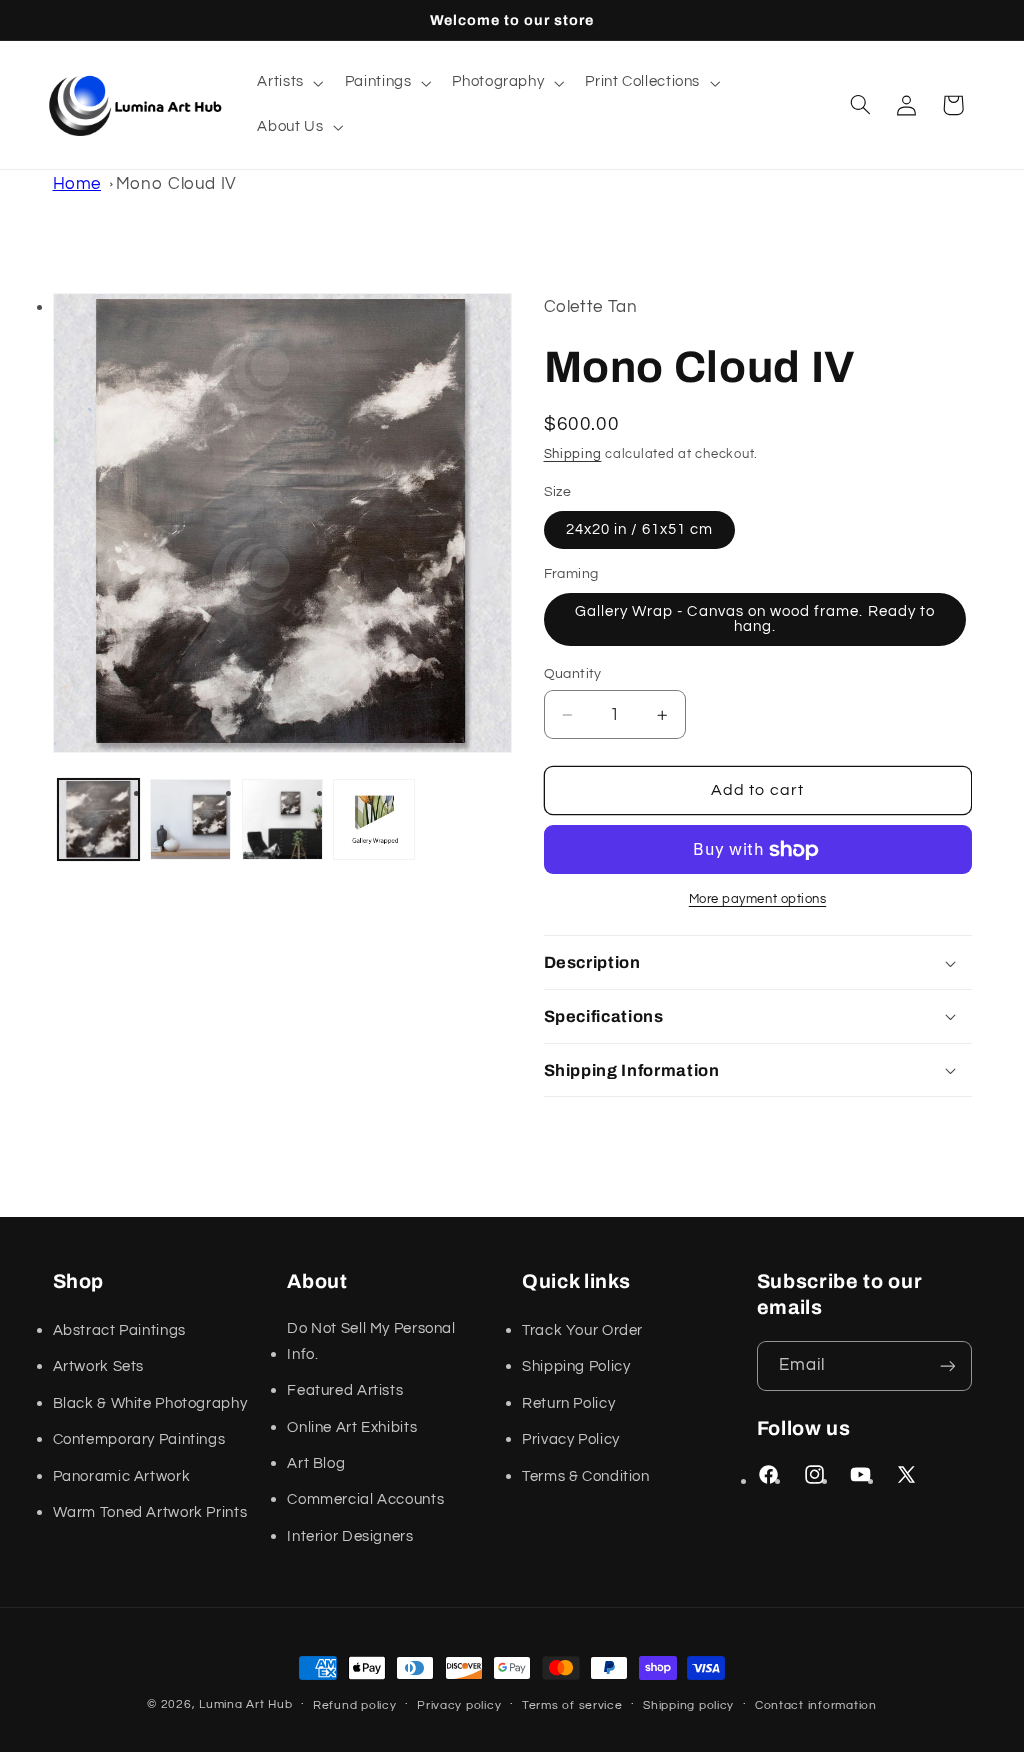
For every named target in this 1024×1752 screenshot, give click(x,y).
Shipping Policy (576, 1366)
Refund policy (355, 1705)
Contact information (816, 1705)
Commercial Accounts (365, 1499)
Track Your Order (582, 1330)
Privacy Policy (571, 1439)
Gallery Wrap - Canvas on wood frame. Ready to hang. (755, 619)
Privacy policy (459, 1705)
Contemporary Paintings (139, 1439)
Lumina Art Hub (245, 1704)
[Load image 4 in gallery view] (373, 819)
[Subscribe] (947, 1365)
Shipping (573, 454)
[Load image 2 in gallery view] (190, 819)
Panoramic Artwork (122, 1476)
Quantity (573, 674)
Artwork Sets (99, 1366)
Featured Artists (345, 1390)
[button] (288, 83)
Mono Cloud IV (176, 184)
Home (77, 184)
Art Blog (316, 1463)
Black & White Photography (150, 1403)
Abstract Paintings (119, 1330)
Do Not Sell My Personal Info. (371, 1341)
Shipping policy (688, 1705)
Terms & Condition (586, 1476)
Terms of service (572, 1705)
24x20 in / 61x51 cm (640, 529)
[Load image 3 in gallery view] (282, 819)
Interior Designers (350, 1536)
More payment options (758, 899)
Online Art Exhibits (352, 1427)
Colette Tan (591, 307)
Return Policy (568, 1403)
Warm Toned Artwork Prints (150, 1512)
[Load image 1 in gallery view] (98, 819)
